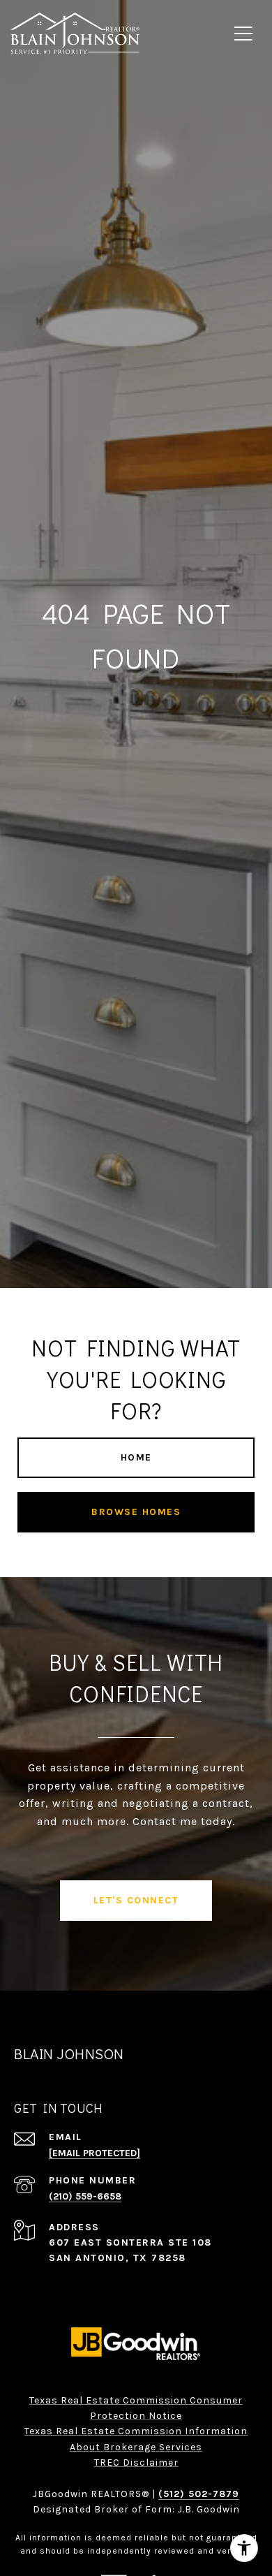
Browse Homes (136, 1512)
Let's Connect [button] (136, 1900)
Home (136, 1457)
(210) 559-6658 (85, 2196)
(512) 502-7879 (199, 2494)
